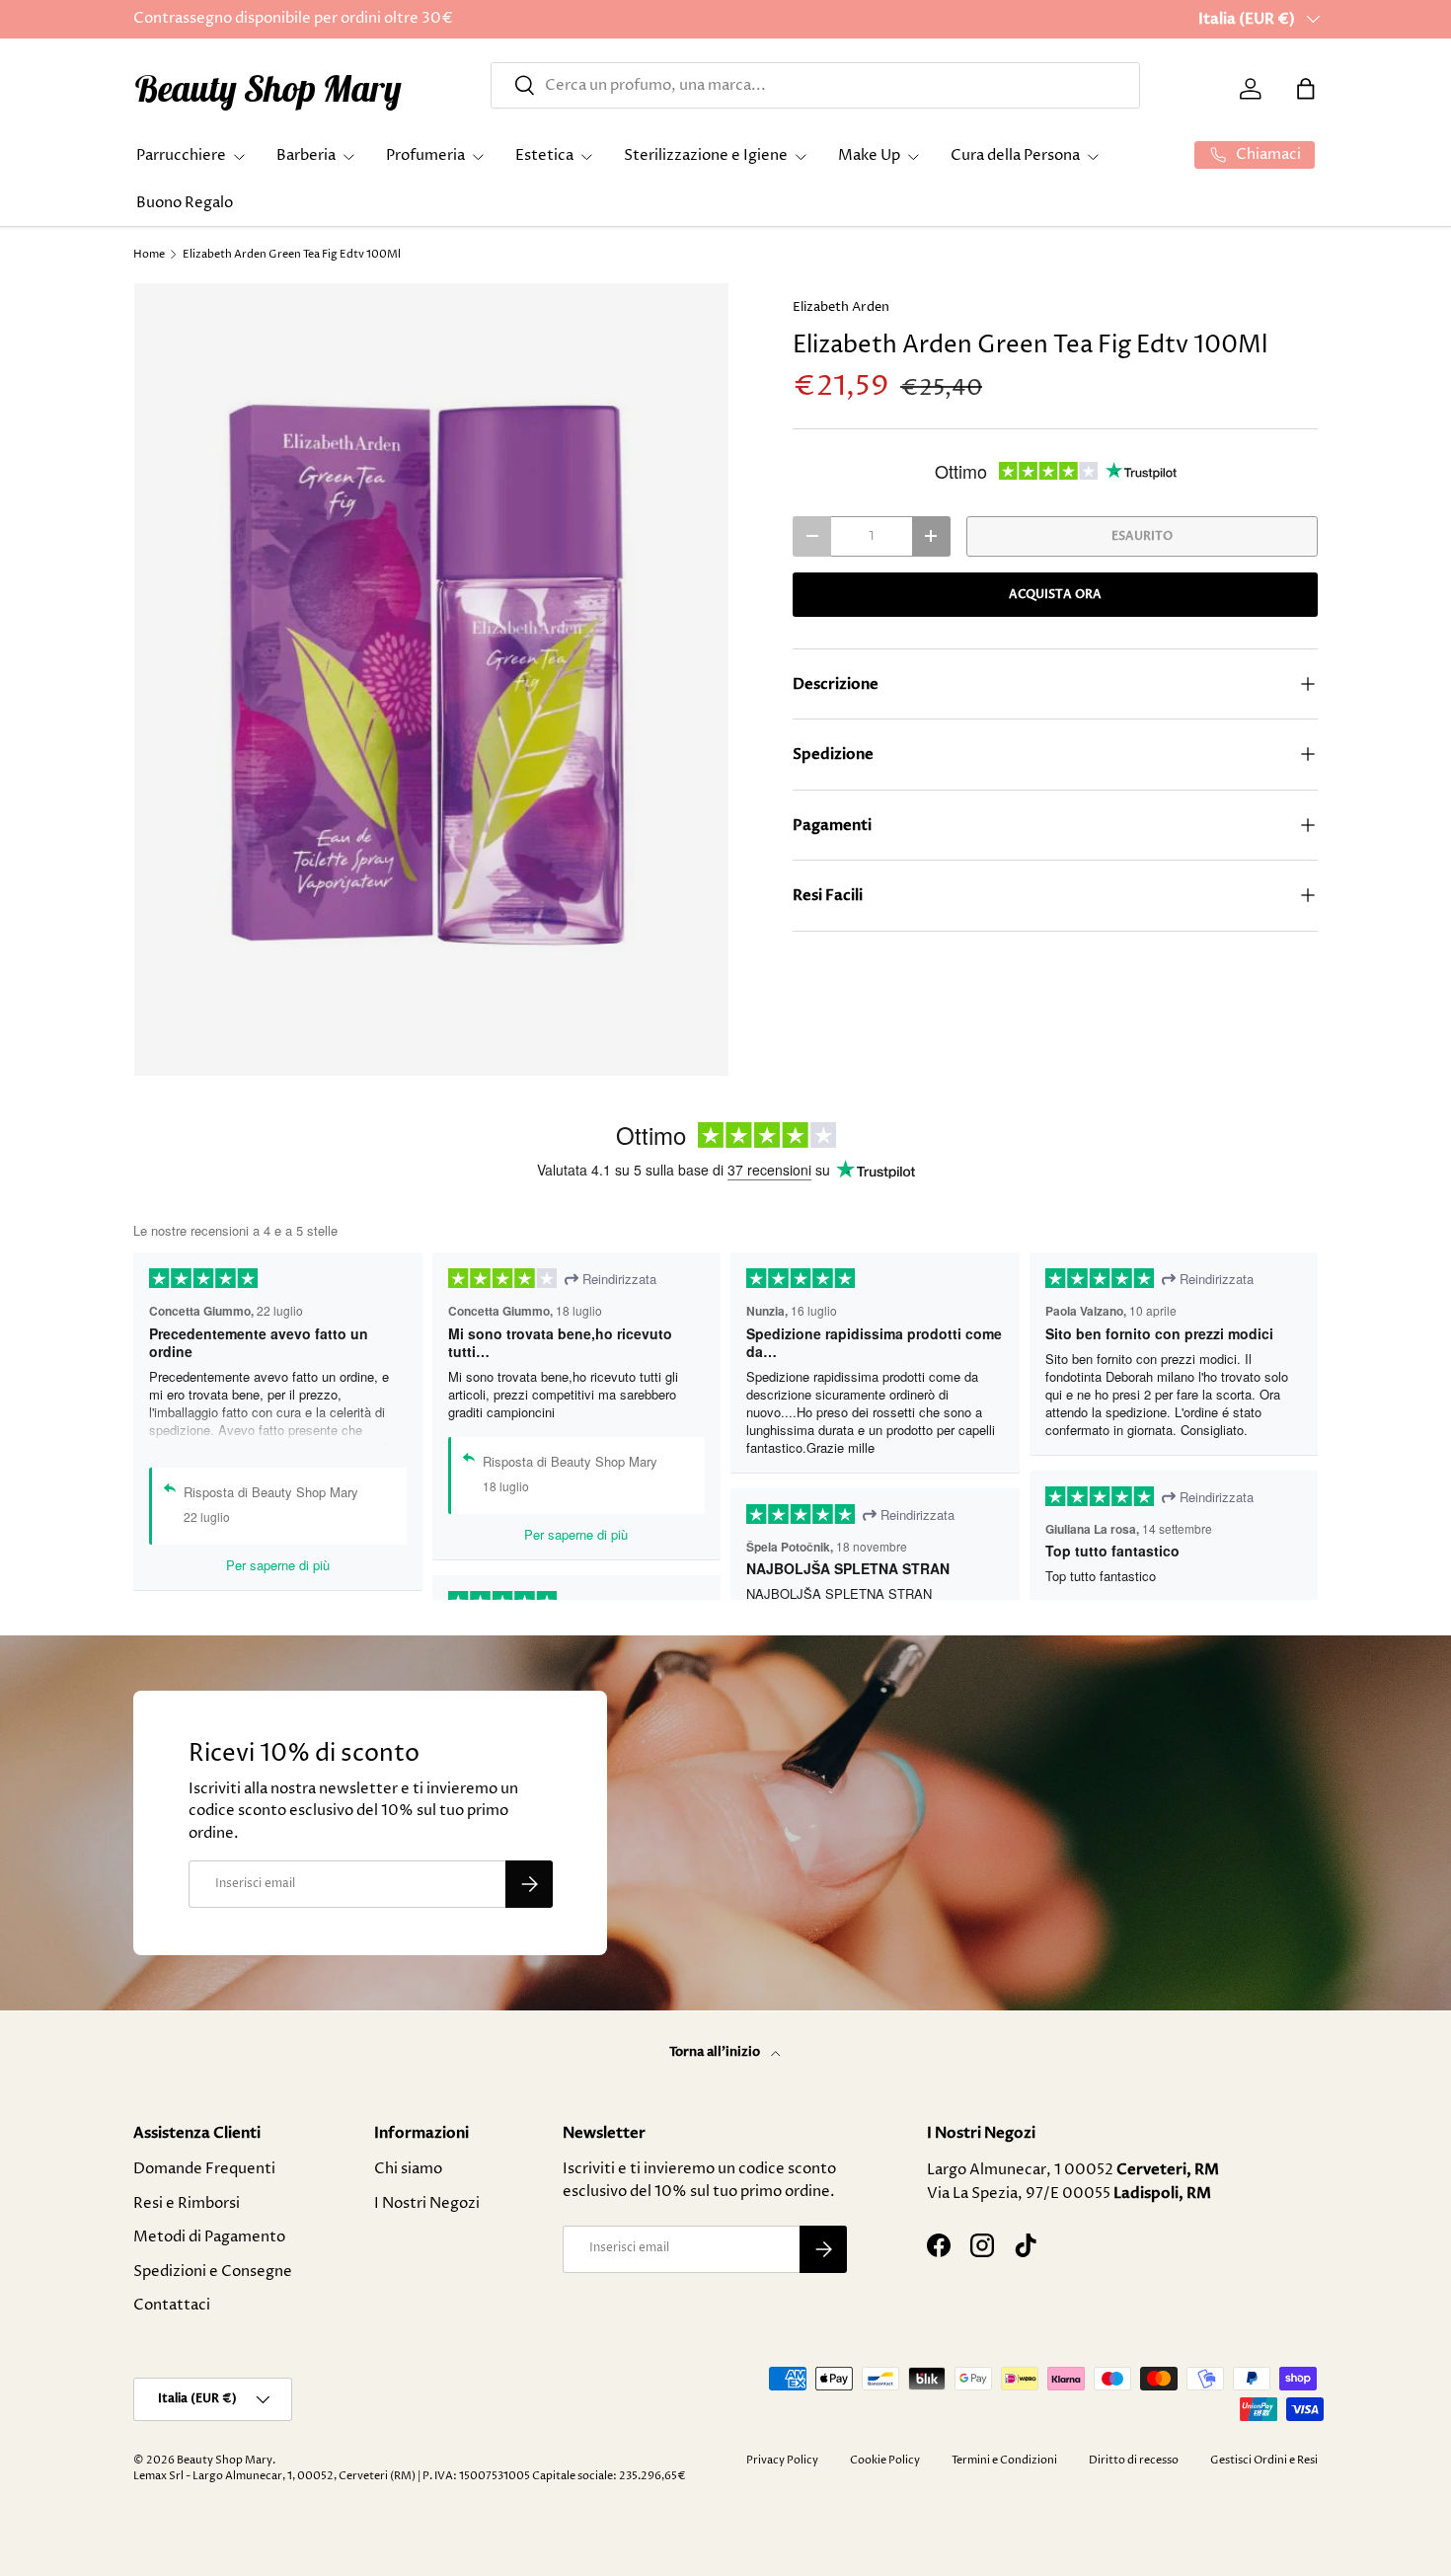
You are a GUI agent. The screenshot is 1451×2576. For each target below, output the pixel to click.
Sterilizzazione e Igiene (706, 155)
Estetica (544, 155)
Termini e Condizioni (1004, 2460)
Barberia (306, 155)
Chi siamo (408, 2169)
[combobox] (815, 85)
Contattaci (172, 2305)
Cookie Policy (885, 2460)
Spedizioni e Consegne (213, 2272)
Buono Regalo (185, 203)
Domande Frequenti (204, 2169)
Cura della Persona (1015, 155)
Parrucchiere (181, 155)
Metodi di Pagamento (209, 2237)
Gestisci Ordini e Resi (1264, 2460)
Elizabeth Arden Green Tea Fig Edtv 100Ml (292, 254)
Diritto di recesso (1134, 2460)
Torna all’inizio (716, 2052)
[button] (1306, 89)
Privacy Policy (782, 2460)
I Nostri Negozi (427, 2203)
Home (149, 254)
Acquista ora (1055, 594)
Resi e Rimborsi (187, 2203)
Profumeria (425, 155)
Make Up (869, 155)
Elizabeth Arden (841, 307)
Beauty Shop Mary (225, 2460)
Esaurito (1142, 536)
